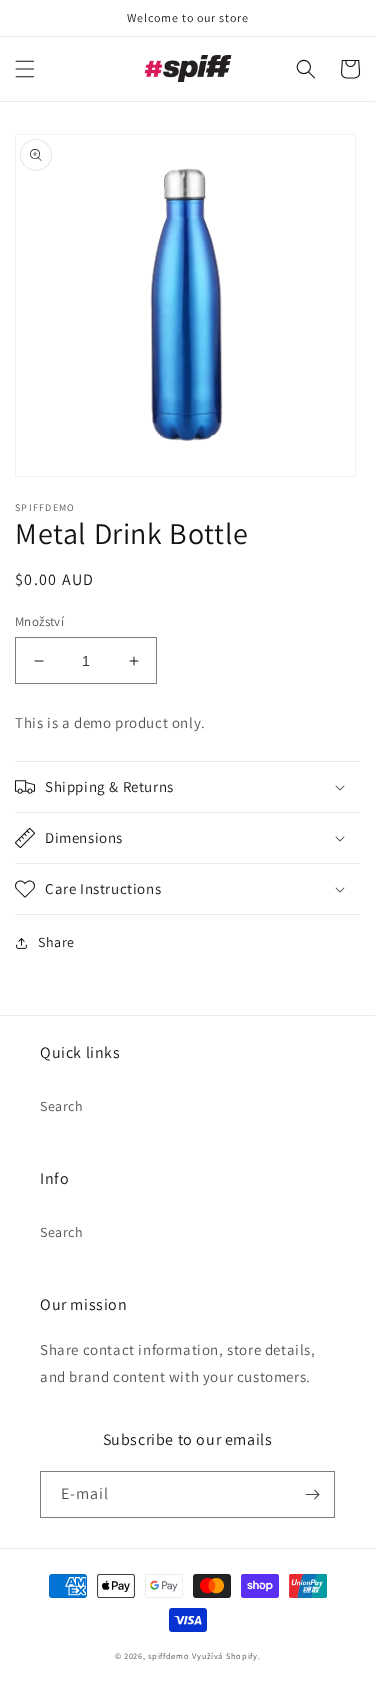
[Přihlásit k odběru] (312, 1494)
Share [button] (56, 942)
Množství (39, 621)
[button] (25, 69)
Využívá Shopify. (226, 1655)
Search (62, 1106)
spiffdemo (168, 1655)
